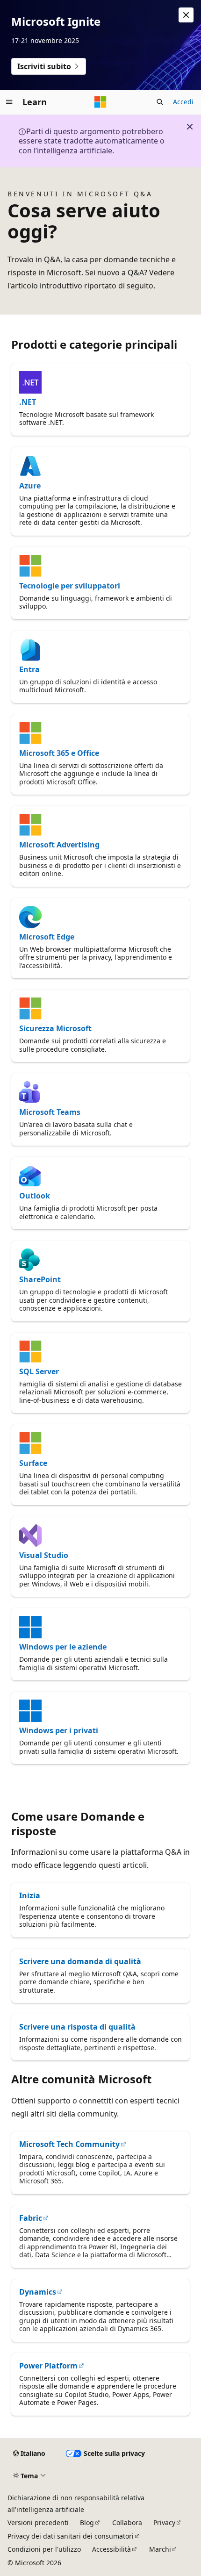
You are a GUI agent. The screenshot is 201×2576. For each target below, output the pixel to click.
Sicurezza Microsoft (55, 1028)
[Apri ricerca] (160, 102)
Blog (87, 2522)
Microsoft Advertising (59, 845)
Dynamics (38, 2292)
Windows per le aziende (63, 1647)
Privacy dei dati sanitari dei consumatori (71, 2536)
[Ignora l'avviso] (186, 15)
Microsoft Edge (47, 937)
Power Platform (48, 2366)
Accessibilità (111, 2549)
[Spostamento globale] (9, 102)
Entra (29, 669)
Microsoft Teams (50, 1112)
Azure (30, 486)
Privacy (164, 2522)
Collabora (127, 2522)
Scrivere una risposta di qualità (77, 2027)
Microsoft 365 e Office (59, 753)
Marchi (160, 2549)
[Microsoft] (100, 102)
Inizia (30, 1895)
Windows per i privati (59, 1730)
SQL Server (39, 1371)
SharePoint (40, 1279)
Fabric (31, 2218)
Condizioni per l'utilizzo (44, 2549)
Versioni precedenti (38, 2522)
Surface (33, 1463)
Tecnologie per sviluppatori (70, 586)
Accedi (183, 102)
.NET (28, 402)
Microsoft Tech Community (69, 2144)
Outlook (35, 1196)
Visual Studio (44, 1555)
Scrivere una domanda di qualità (80, 1961)
